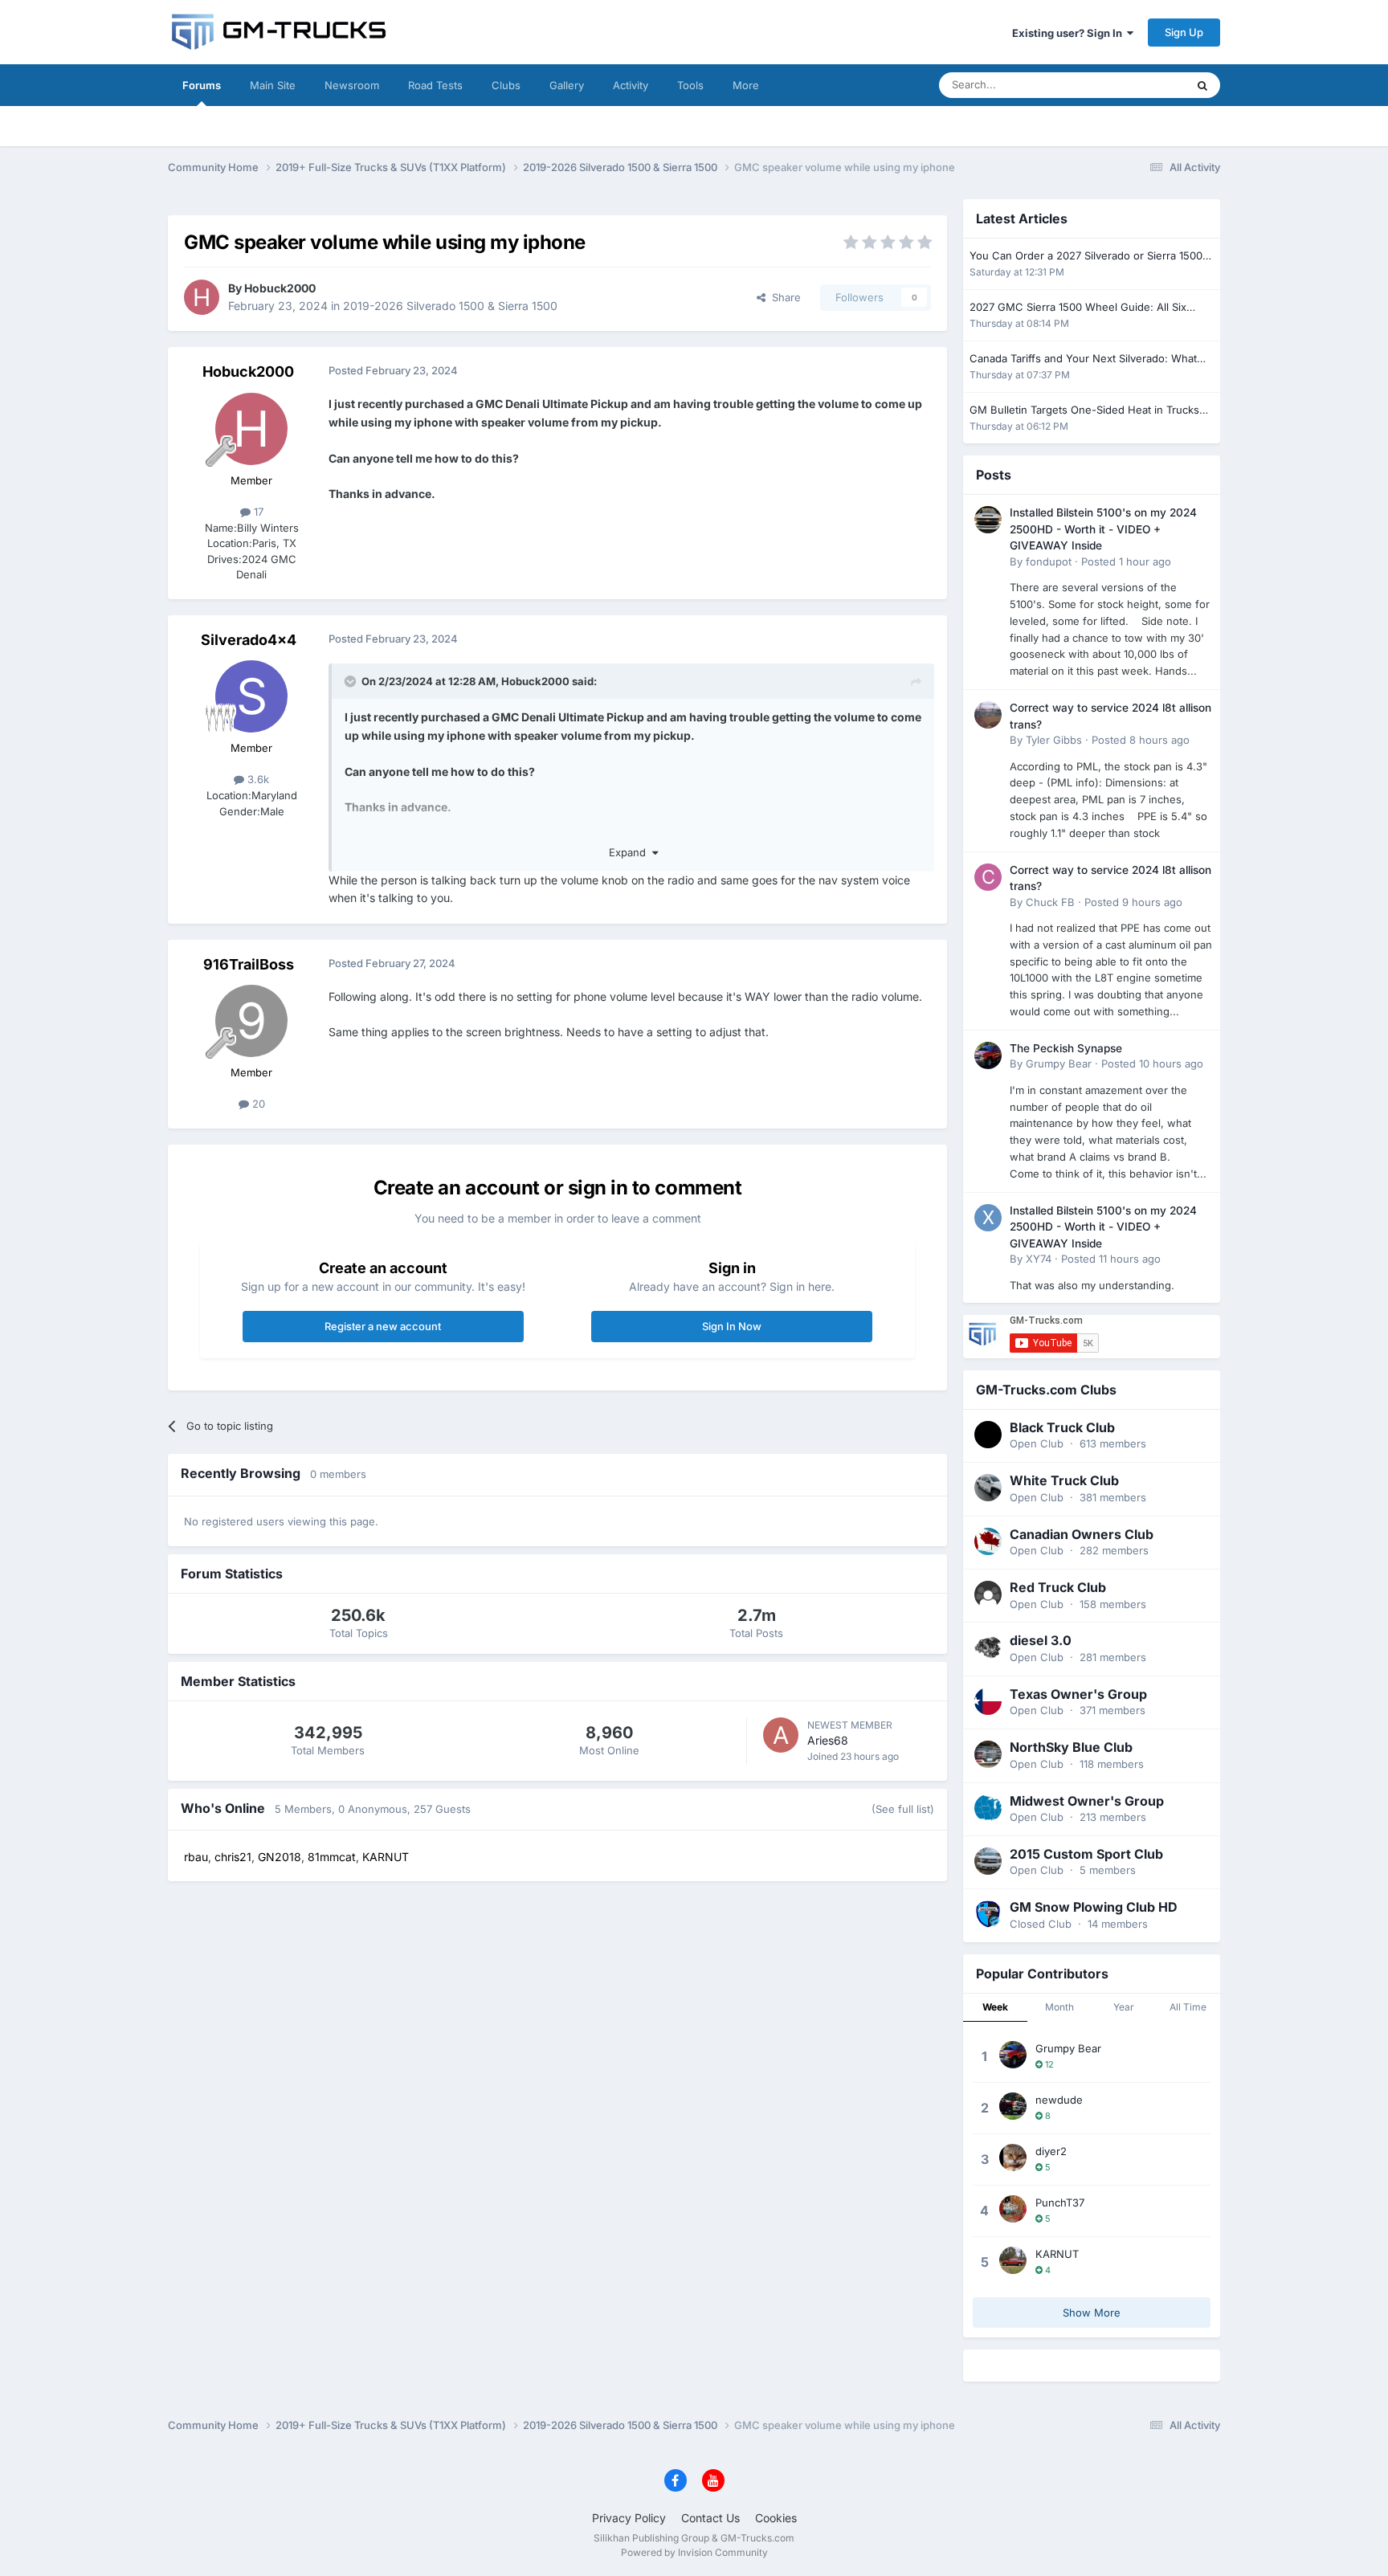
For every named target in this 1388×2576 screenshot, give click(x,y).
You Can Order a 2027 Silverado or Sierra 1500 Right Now (1086, 257)
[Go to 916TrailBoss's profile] (251, 1021)
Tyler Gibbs (1054, 740)
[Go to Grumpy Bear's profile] (988, 1055)
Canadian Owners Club (1082, 1534)
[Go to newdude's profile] (1013, 2106)
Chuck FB (1050, 902)
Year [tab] (1124, 2007)
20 (257, 1104)
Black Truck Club (1062, 1427)
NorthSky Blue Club (1071, 1747)
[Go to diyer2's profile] (1013, 2158)
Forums (202, 85)
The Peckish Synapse (1066, 1048)
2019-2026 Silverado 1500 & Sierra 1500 (450, 306)
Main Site (273, 85)
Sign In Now (732, 1326)
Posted (1126, 561)
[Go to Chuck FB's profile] (988, 877)
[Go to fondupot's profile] (988, 520)
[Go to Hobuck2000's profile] (202, 297)
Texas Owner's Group (1078, 1694)
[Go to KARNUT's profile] (1013, 2260)
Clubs (506, 85)
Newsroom (352, 85)
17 (257, 512)
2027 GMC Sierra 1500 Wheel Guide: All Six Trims (1078, 308)
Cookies (776, 2518)
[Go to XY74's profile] (988, 1218)
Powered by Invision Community (694, 2552)
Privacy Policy (629, 2518)
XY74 (1039, 1259)
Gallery (567, 85)
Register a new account (383, 1326)
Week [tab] (995, 2007)
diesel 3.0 (1041, 1640)
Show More (1092, 2313)
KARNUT (1057, 2254)
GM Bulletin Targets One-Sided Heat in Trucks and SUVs (1084, 411)
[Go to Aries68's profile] (781, 1735)
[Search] (1202, 85)
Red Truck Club (1058, 1587)
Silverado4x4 (249, 640)
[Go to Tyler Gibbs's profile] (988, 715)
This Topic (1140, 85)
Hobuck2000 (280, 288)
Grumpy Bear (1059, 1063)
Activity (631, 85)
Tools (690, 85)
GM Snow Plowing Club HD (1094, 1907)
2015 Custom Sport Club (1086, 1854)
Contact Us (710, 2518)
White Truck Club (1064, 1480)
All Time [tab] (1188, 2007)
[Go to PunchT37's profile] (1013, 2209)
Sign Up (1184, 32)
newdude (1059, 2100)
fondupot (1049, 561)
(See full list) (903, 1809)
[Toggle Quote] (352, 681)
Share (783, 297)
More (746, 85)
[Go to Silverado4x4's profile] (251, 696)
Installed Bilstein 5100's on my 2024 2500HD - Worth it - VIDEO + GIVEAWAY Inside (1103, 529)
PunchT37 (1060, 2202)
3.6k (257, 779)
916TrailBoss (249, 964)
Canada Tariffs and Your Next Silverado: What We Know (1083, 359)
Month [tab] (1059, 2007)
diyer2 (1051, 2151)
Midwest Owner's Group (1087, 1801)
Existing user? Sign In (1070, 33)
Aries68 (828, 1740)
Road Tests (435, 85)
